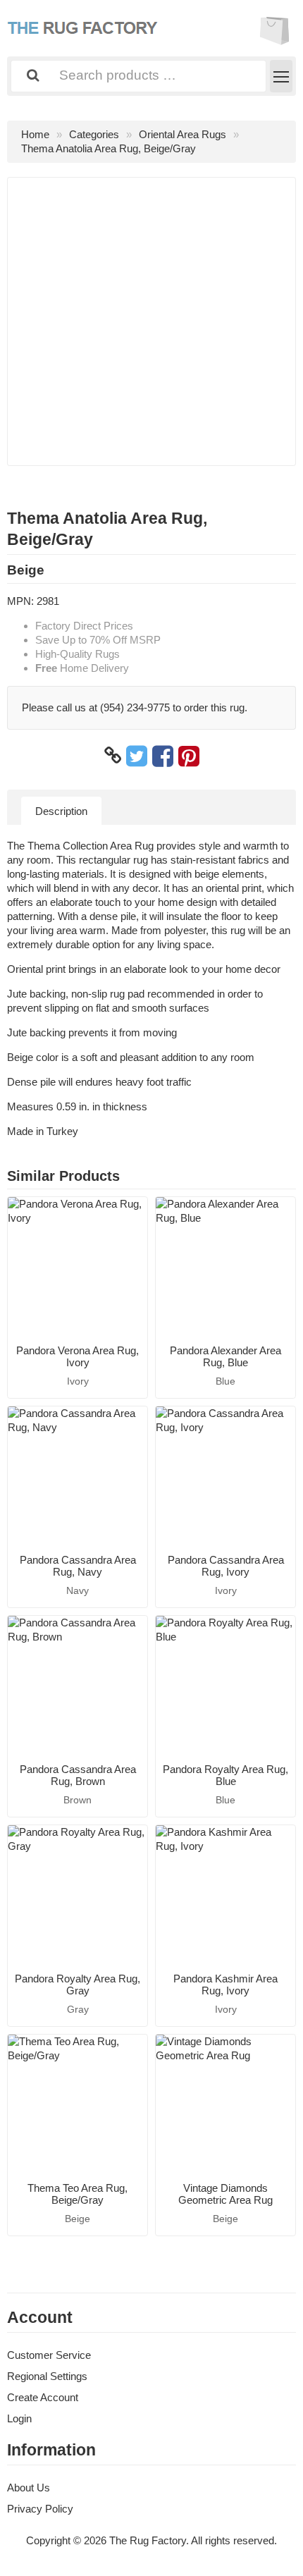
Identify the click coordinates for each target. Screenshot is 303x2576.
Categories (94, 134)
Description (61, 811)
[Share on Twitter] (137, 756)
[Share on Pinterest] (189, 756)
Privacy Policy (40, 2509)
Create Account (43, 2397)
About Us (29, 2488)
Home (35, 134)
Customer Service (49, 2355)
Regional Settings (47, 2376)
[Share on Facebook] (163, 756)
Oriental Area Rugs (183, 134)
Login (19, 2418)
